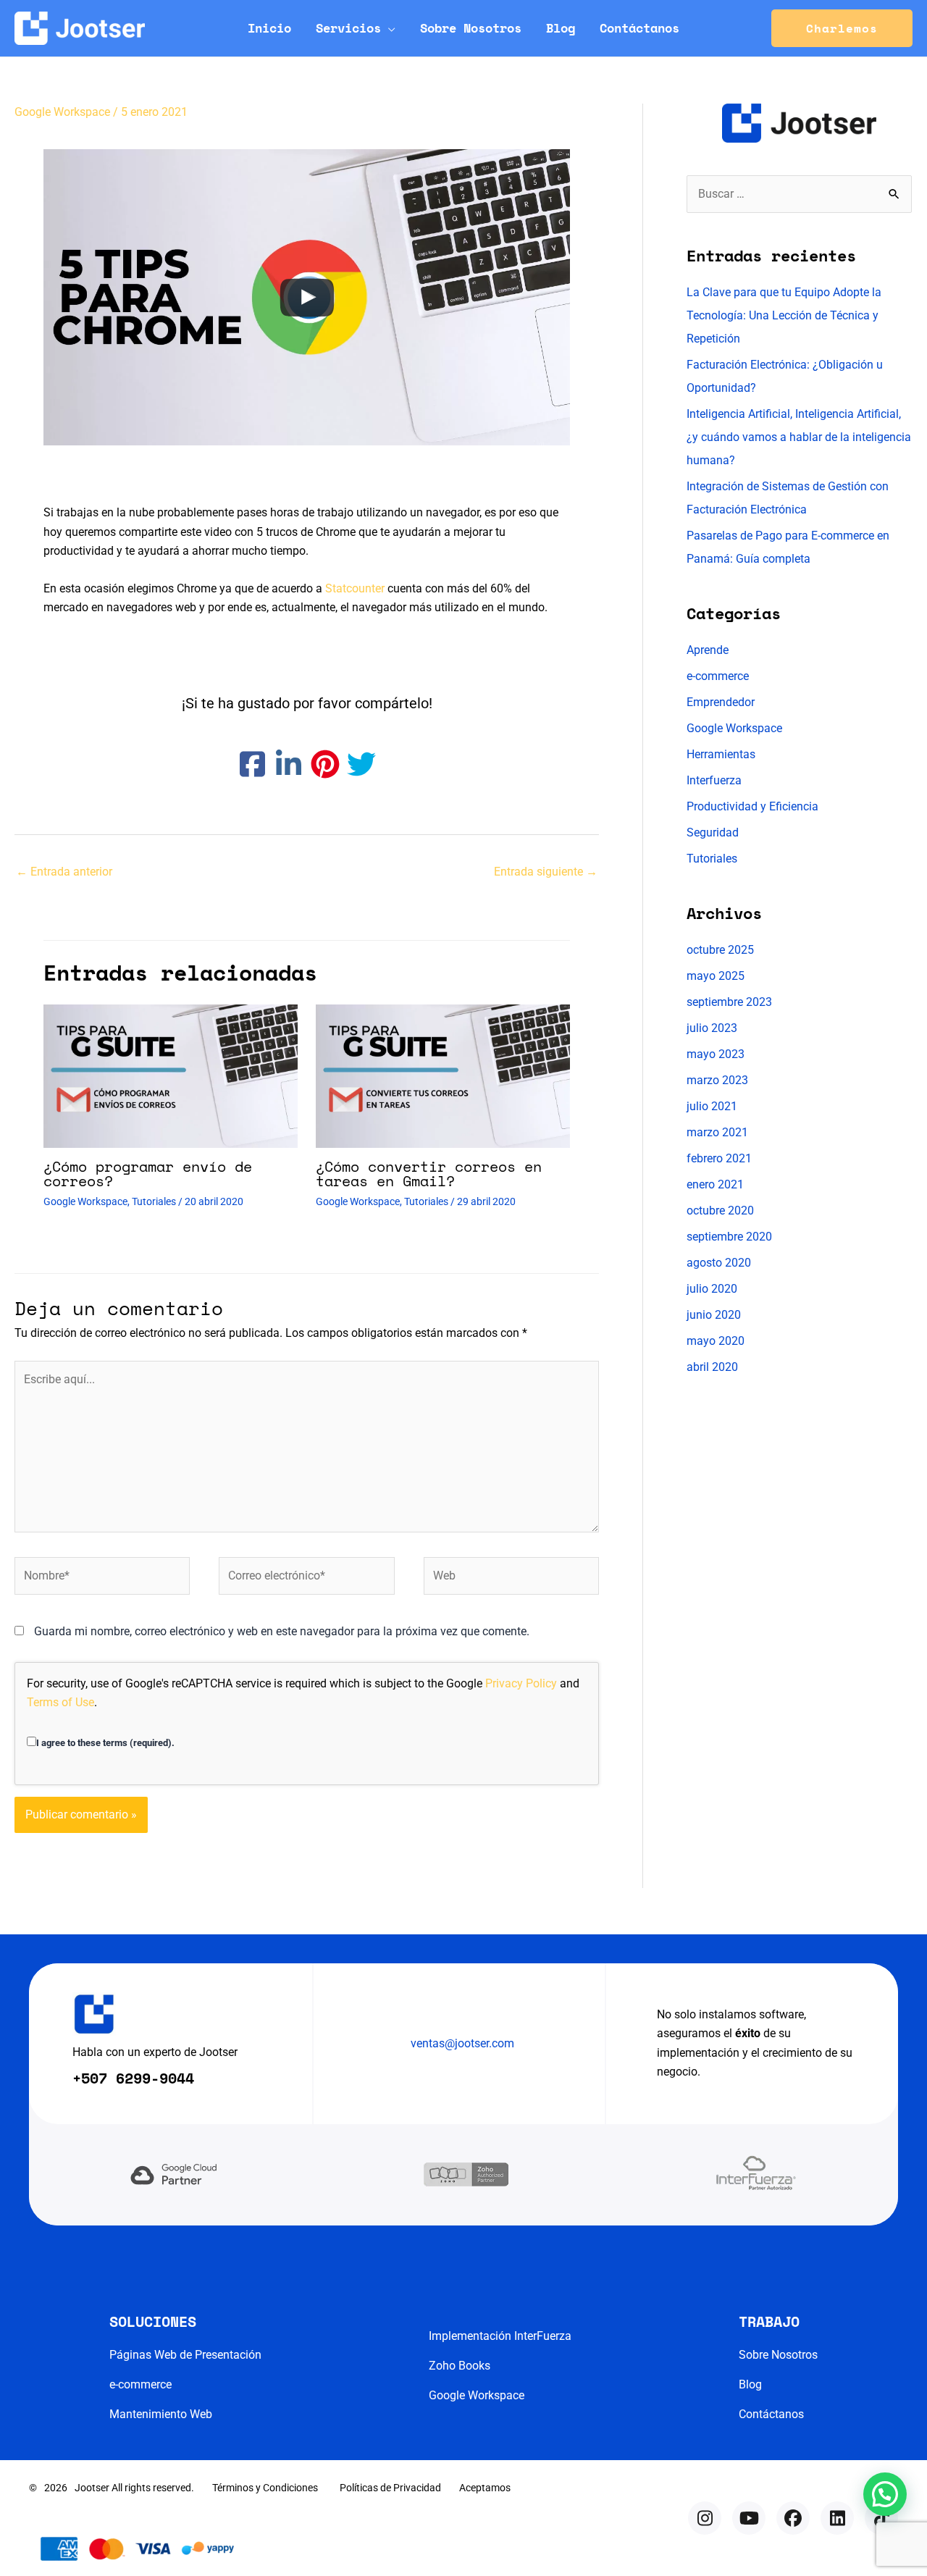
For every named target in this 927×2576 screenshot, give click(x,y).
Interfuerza (714, 780)
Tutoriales (154, 1201)
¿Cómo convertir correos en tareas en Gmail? (429, 1174)
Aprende (708, 650)
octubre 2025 (720, 950)
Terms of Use (60, 1702)
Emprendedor (721, 702)
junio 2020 (714, 1315)
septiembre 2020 (729, 1237)
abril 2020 (712, 1367)
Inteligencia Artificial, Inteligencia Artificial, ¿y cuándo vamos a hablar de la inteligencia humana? (799, 437)
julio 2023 (712, 1028)
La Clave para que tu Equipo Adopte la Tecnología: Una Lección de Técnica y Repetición (784, 315)
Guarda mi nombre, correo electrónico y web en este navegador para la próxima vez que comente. (282, 1631)
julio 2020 (712, 1289)
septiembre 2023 (729, 1002)
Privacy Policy (521, 1683)
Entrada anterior (64, 872)
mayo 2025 (716, 976)
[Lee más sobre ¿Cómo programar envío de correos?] (171, 1075)
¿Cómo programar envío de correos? (148, 1174)
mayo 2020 (716, 1341)
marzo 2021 (717, 1132)
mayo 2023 (716, 1054)
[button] (388, 28)
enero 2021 (715, 1184)
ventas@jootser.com (462, 2043)
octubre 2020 (720, 1211)
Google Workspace (62, 112)
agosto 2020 (719, 1263)
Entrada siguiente (546, 872)
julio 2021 (712, 1106)
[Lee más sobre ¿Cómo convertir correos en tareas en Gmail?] (443, 1075)
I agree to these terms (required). (105, 1743)
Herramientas (721, 754)
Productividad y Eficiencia (752, 806)
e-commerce (718, 676)
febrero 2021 (719, 1158)
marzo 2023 (717, 1080)
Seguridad (713, 832)
